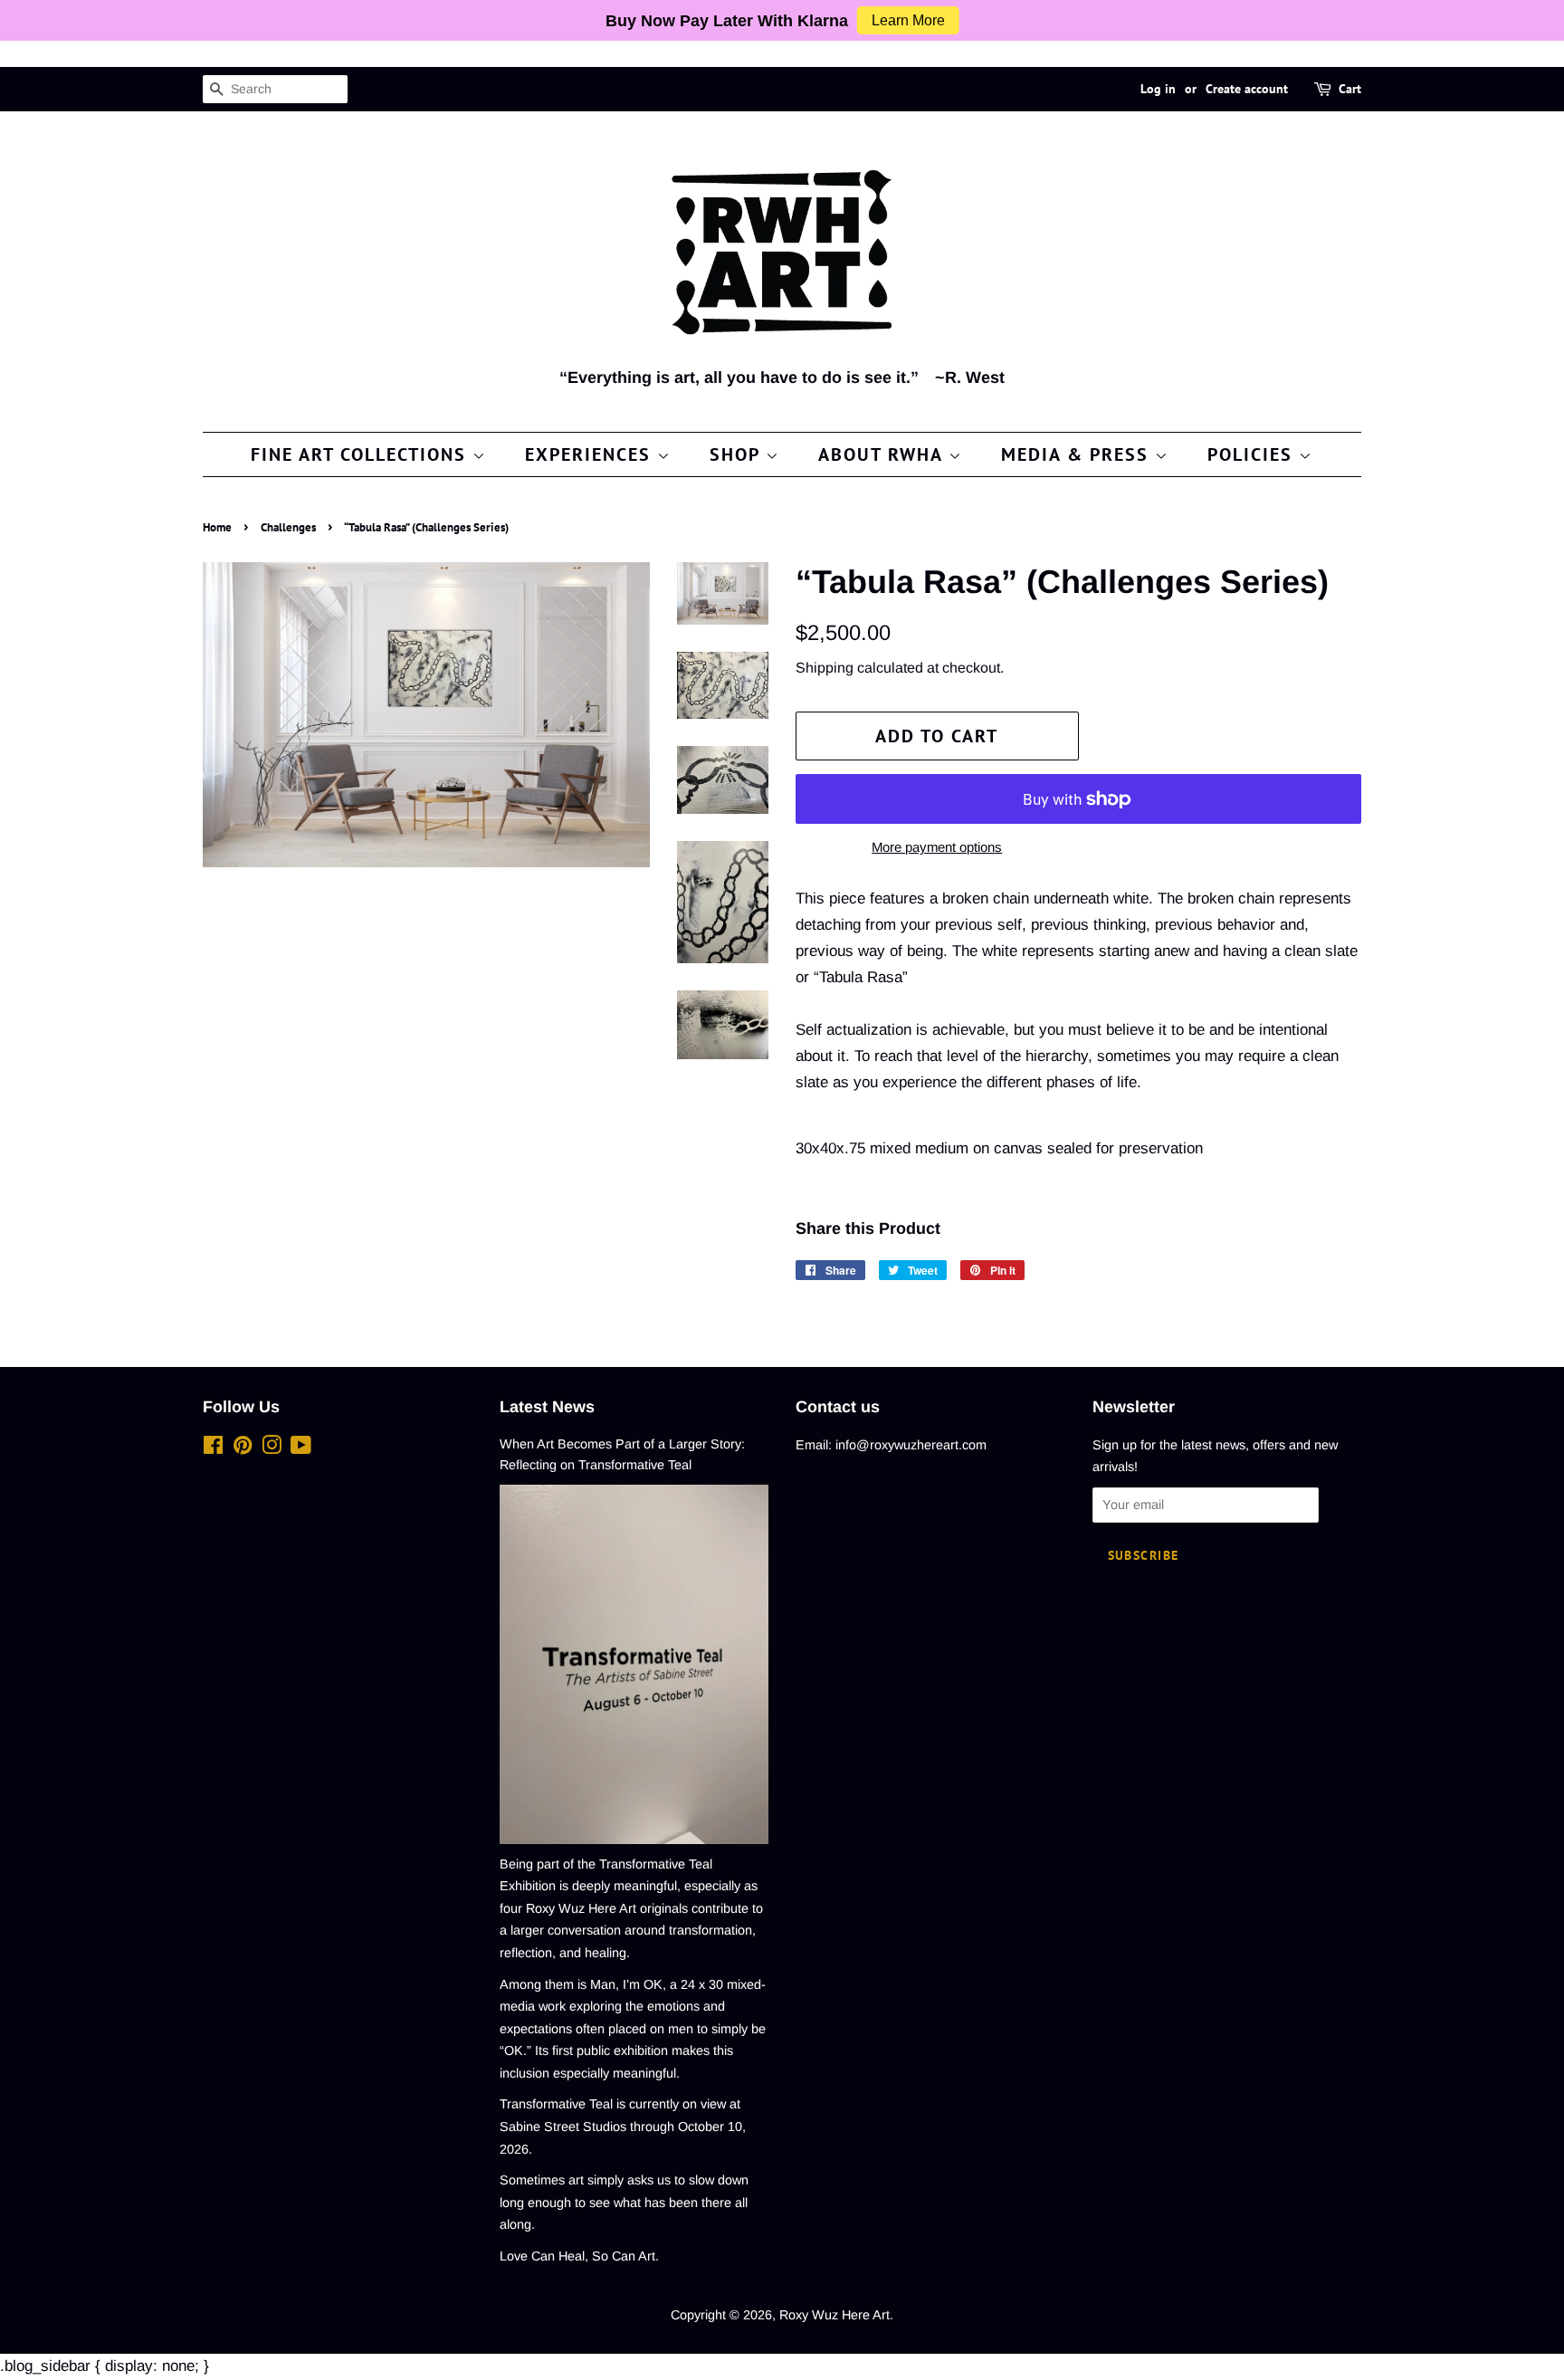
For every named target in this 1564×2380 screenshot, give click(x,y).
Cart (1350, 89)
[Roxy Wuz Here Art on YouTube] (301, 1448)
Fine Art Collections (362, 454)
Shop (738, 454)
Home (217, 527)
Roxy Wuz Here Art (834, 2315)
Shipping (825, 668)
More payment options (937, 847)
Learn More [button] (908, 20)
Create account (1247, 89)
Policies (1253, 454)
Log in (1158, 89)
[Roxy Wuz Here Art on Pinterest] (243, 1448)
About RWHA (883, 454)
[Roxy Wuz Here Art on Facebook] (213, 1448)
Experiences (591, 454)
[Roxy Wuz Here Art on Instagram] (272, 1448)
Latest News (547, 1407)
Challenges (288, 527)
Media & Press (1078, 454)
